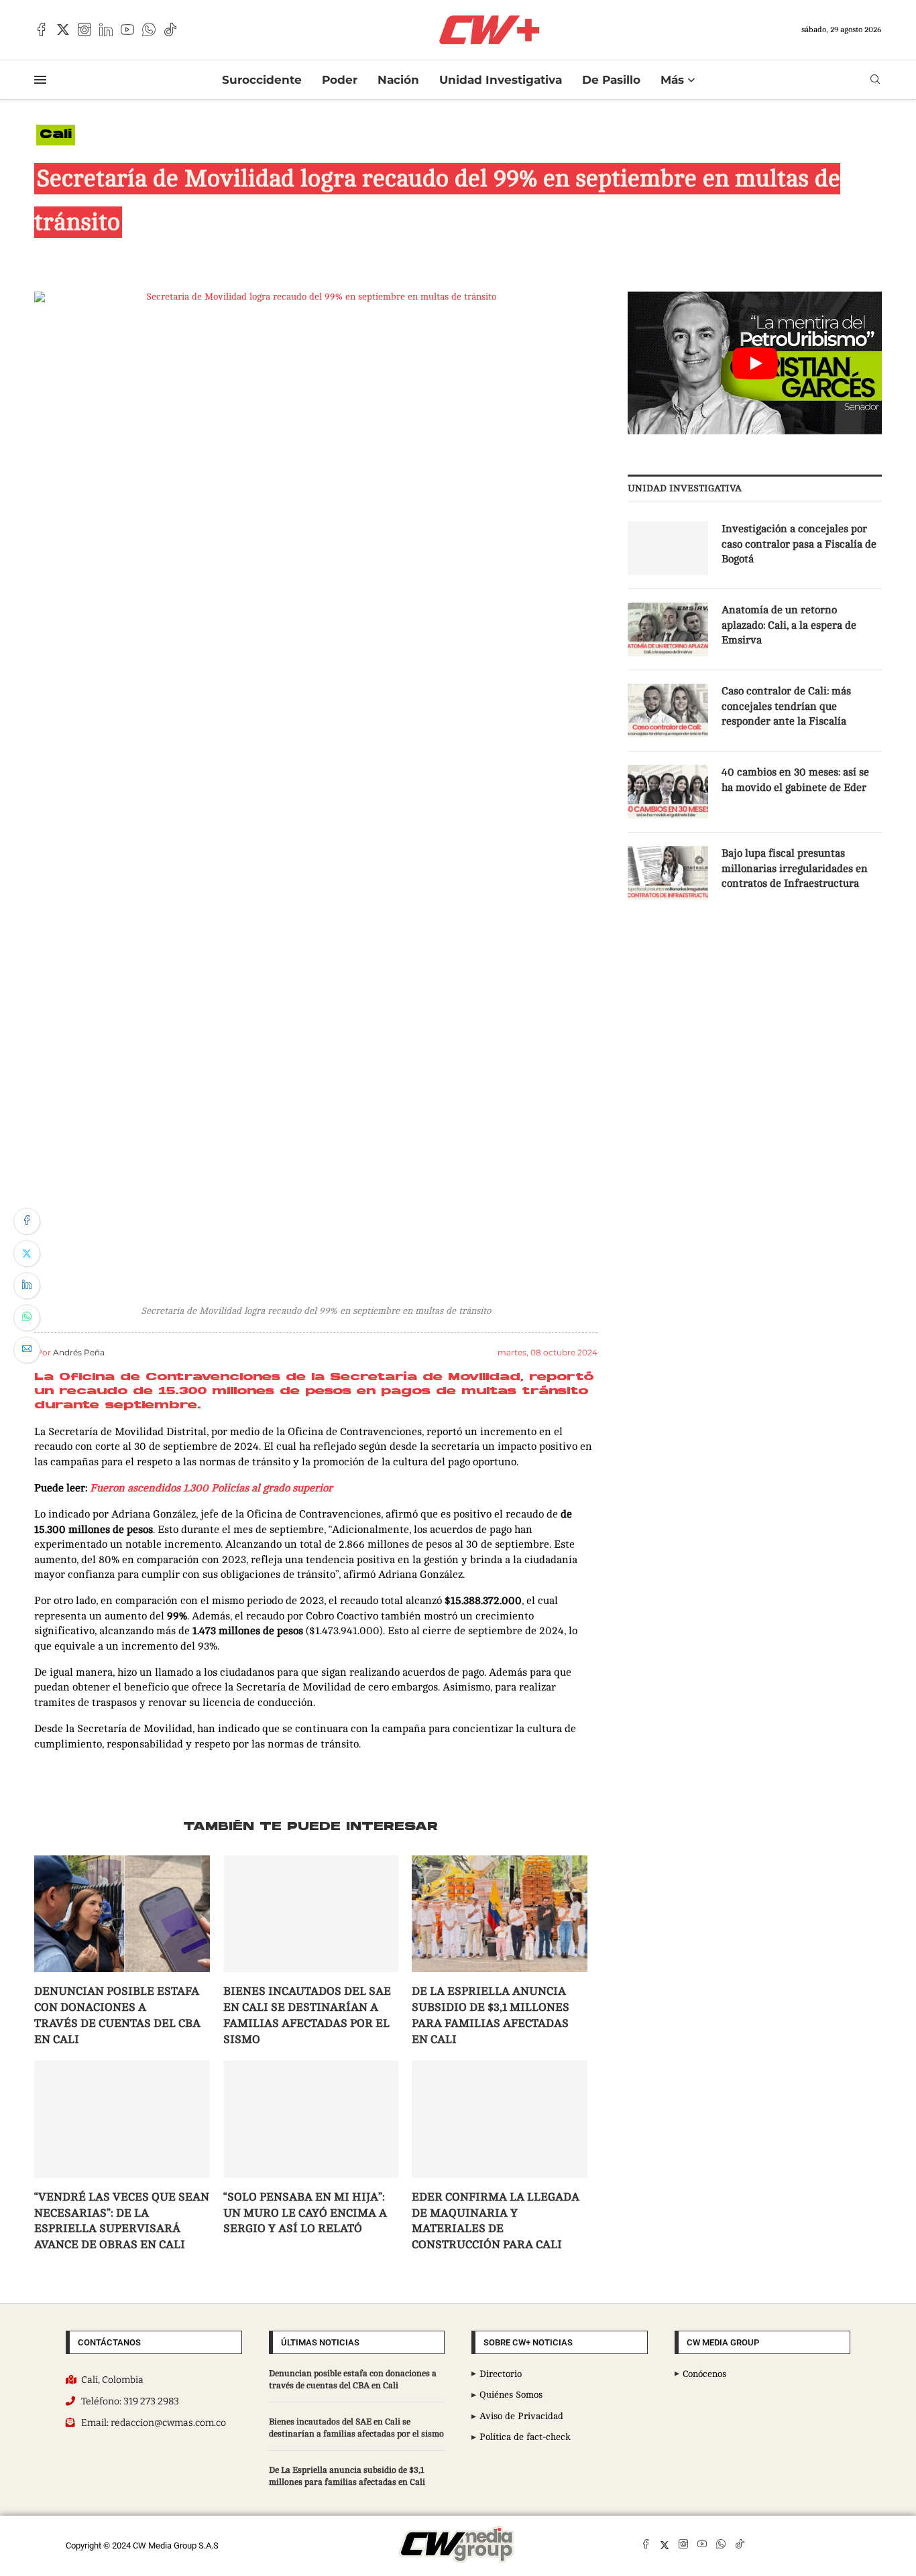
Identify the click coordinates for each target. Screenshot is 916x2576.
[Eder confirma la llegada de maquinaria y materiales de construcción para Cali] (500, 2119)
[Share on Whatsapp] (27, 1318)
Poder (340, 80)
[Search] (875, 79)
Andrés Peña (79, 1352)
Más (672, 80)
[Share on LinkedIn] (27, 1286)
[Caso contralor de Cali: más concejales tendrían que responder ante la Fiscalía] (668, 711)
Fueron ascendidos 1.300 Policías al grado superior (211, 1488)
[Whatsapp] (149, 29)
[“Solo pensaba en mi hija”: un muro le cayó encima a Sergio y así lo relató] (311, 2119)
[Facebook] (42, 29)
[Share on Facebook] (27, 1221)
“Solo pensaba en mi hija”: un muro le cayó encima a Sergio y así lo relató (305, 2213)
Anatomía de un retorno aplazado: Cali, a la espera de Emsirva (789, 625)
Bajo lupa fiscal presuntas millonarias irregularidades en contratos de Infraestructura (795, 868)
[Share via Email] (27, 1350)
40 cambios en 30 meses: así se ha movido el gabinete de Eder (795, 780)
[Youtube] (127, 29)
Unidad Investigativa (501, 80)
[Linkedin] (106, 29)
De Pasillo (611, 80)
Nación (398, 80)
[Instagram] (84, 29)
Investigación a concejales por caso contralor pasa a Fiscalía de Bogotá (799, 544)
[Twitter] (63, 29)
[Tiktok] (170, 29)
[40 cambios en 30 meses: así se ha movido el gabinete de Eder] (668, 792)
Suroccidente (262, 80)
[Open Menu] (40, 80)
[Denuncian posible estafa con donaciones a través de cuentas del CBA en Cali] (122, 1914)
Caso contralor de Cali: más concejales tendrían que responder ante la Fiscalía (786, 706)
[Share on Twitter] (27, 1253)
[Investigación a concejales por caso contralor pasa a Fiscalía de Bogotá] (668, 548)
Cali (56, 135)
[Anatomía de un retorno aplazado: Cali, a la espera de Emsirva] (668, 629)
